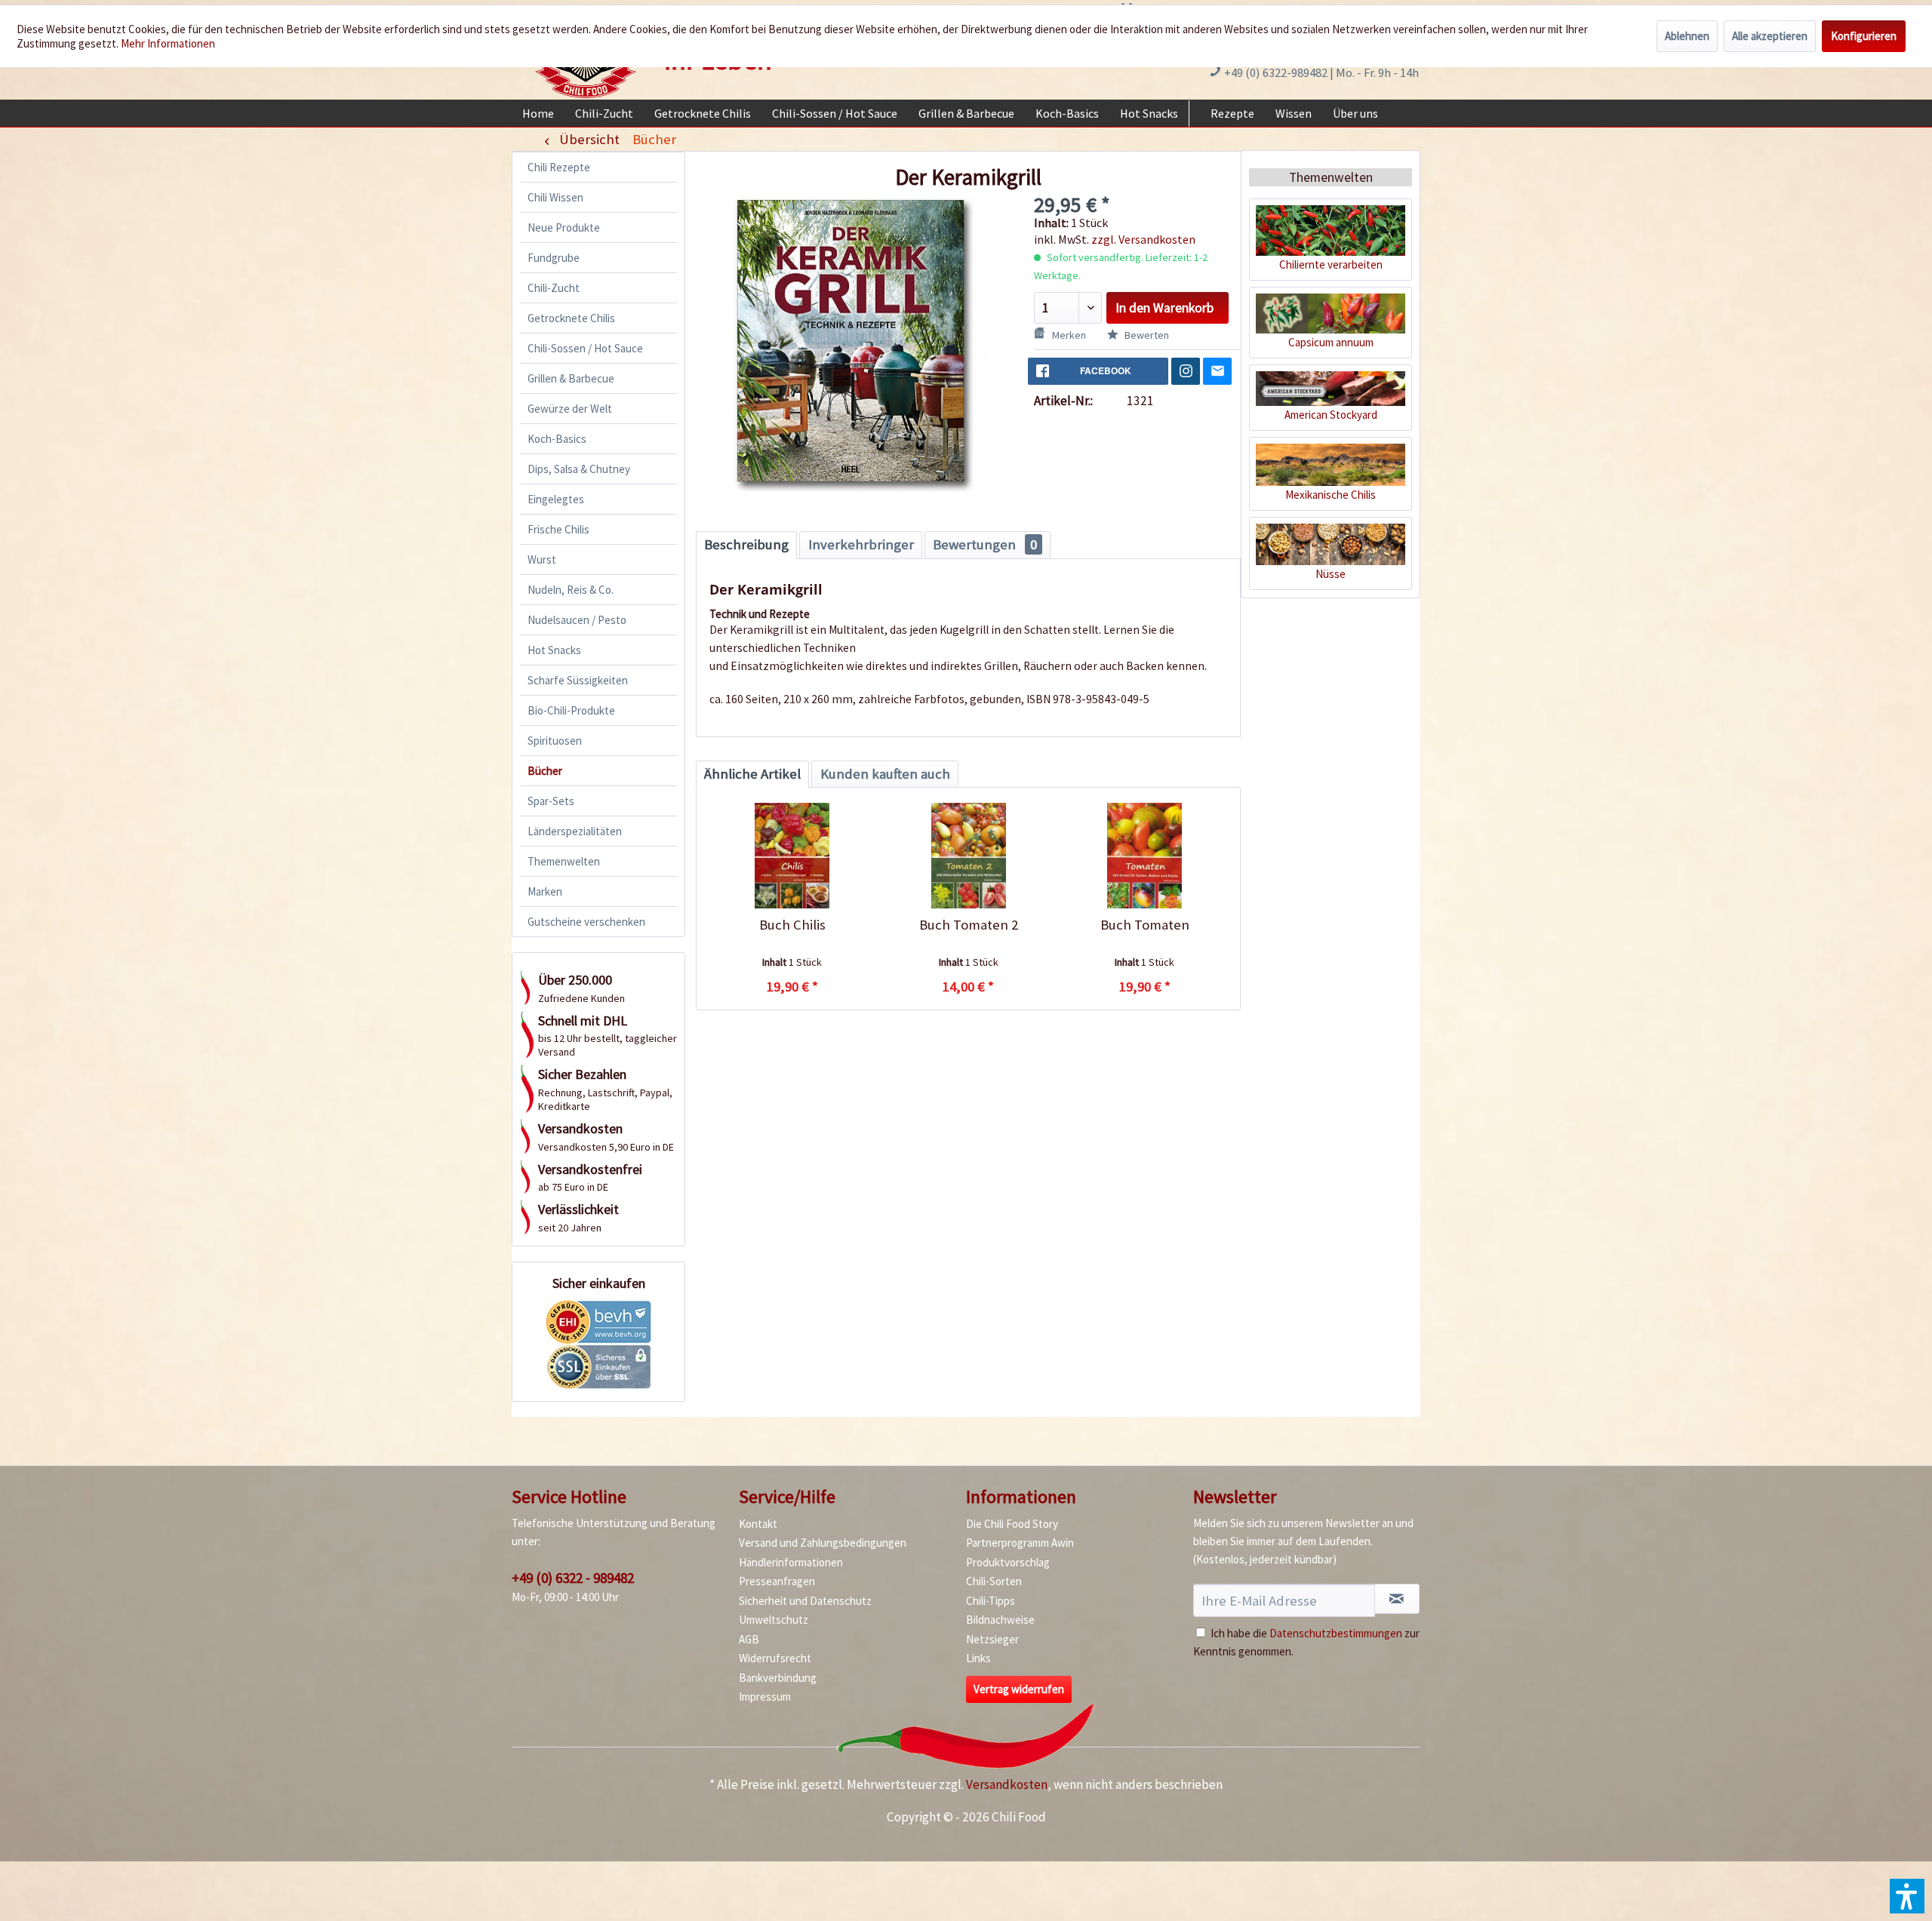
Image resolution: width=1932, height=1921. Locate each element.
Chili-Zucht (554, 288)
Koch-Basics (557, 439)
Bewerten (1146, 335)
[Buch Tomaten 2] (968, 856)
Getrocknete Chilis (571, 318)
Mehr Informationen (168, 43)
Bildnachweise (1000, 1620)
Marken (545, 891)
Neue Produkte (564, 227)
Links (978, 1658)
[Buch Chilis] (792, 856)
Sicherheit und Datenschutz (805, 1601)
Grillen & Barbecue (571, 378)
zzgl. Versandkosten (1143, 239)
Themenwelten (564, 861)
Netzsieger (992, 1639)
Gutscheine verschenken (586, 922)
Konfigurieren (1864, 36)
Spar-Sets (551, 801)
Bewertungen (985, 544)
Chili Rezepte (559, 167)
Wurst (542, 559)
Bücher (545, 771)
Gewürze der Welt (570, 409)
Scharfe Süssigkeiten (578, 680)
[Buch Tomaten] (1144, 856)
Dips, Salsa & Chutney (579, 469)
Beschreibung (746, 544)
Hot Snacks (554, 650)
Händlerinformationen (791, 1562)
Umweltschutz (774, 1620)
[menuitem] (538, 113)
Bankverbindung (778, 1678)
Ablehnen (1687, 36)
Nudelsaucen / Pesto (577, 620)
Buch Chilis (792, 925)
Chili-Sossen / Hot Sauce (585, 348)
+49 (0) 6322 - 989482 (573, 1578)
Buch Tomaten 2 (969, 925)
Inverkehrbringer (861, 544)
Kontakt (758, 1524)
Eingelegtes (556, 499)
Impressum (765, 1697)
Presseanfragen (777, 1581)
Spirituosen (555, 741)
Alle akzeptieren (1770, 36)
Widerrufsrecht (775, 1658)
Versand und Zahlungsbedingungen (823, 1543)
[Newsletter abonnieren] (1397, 1599)
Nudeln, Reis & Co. (571, 590)
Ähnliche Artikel (752, 774)
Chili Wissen (555, 197)
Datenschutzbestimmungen (1336, 1633)
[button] (1907, 1896)
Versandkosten (1007, 1784)
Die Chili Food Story (1012, 1524)
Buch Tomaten (1145, 925)
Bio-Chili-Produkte (571, 710)
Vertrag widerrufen (1019, 1689)
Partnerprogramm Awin (1020, 1543)
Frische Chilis (558, 529)
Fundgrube (554, 258)
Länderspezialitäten (575, 831)
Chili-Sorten (994, 1581)
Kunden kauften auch (885, 774)
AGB (749, 1639)
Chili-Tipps (991, 1601)
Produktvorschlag (1008, 1562)
